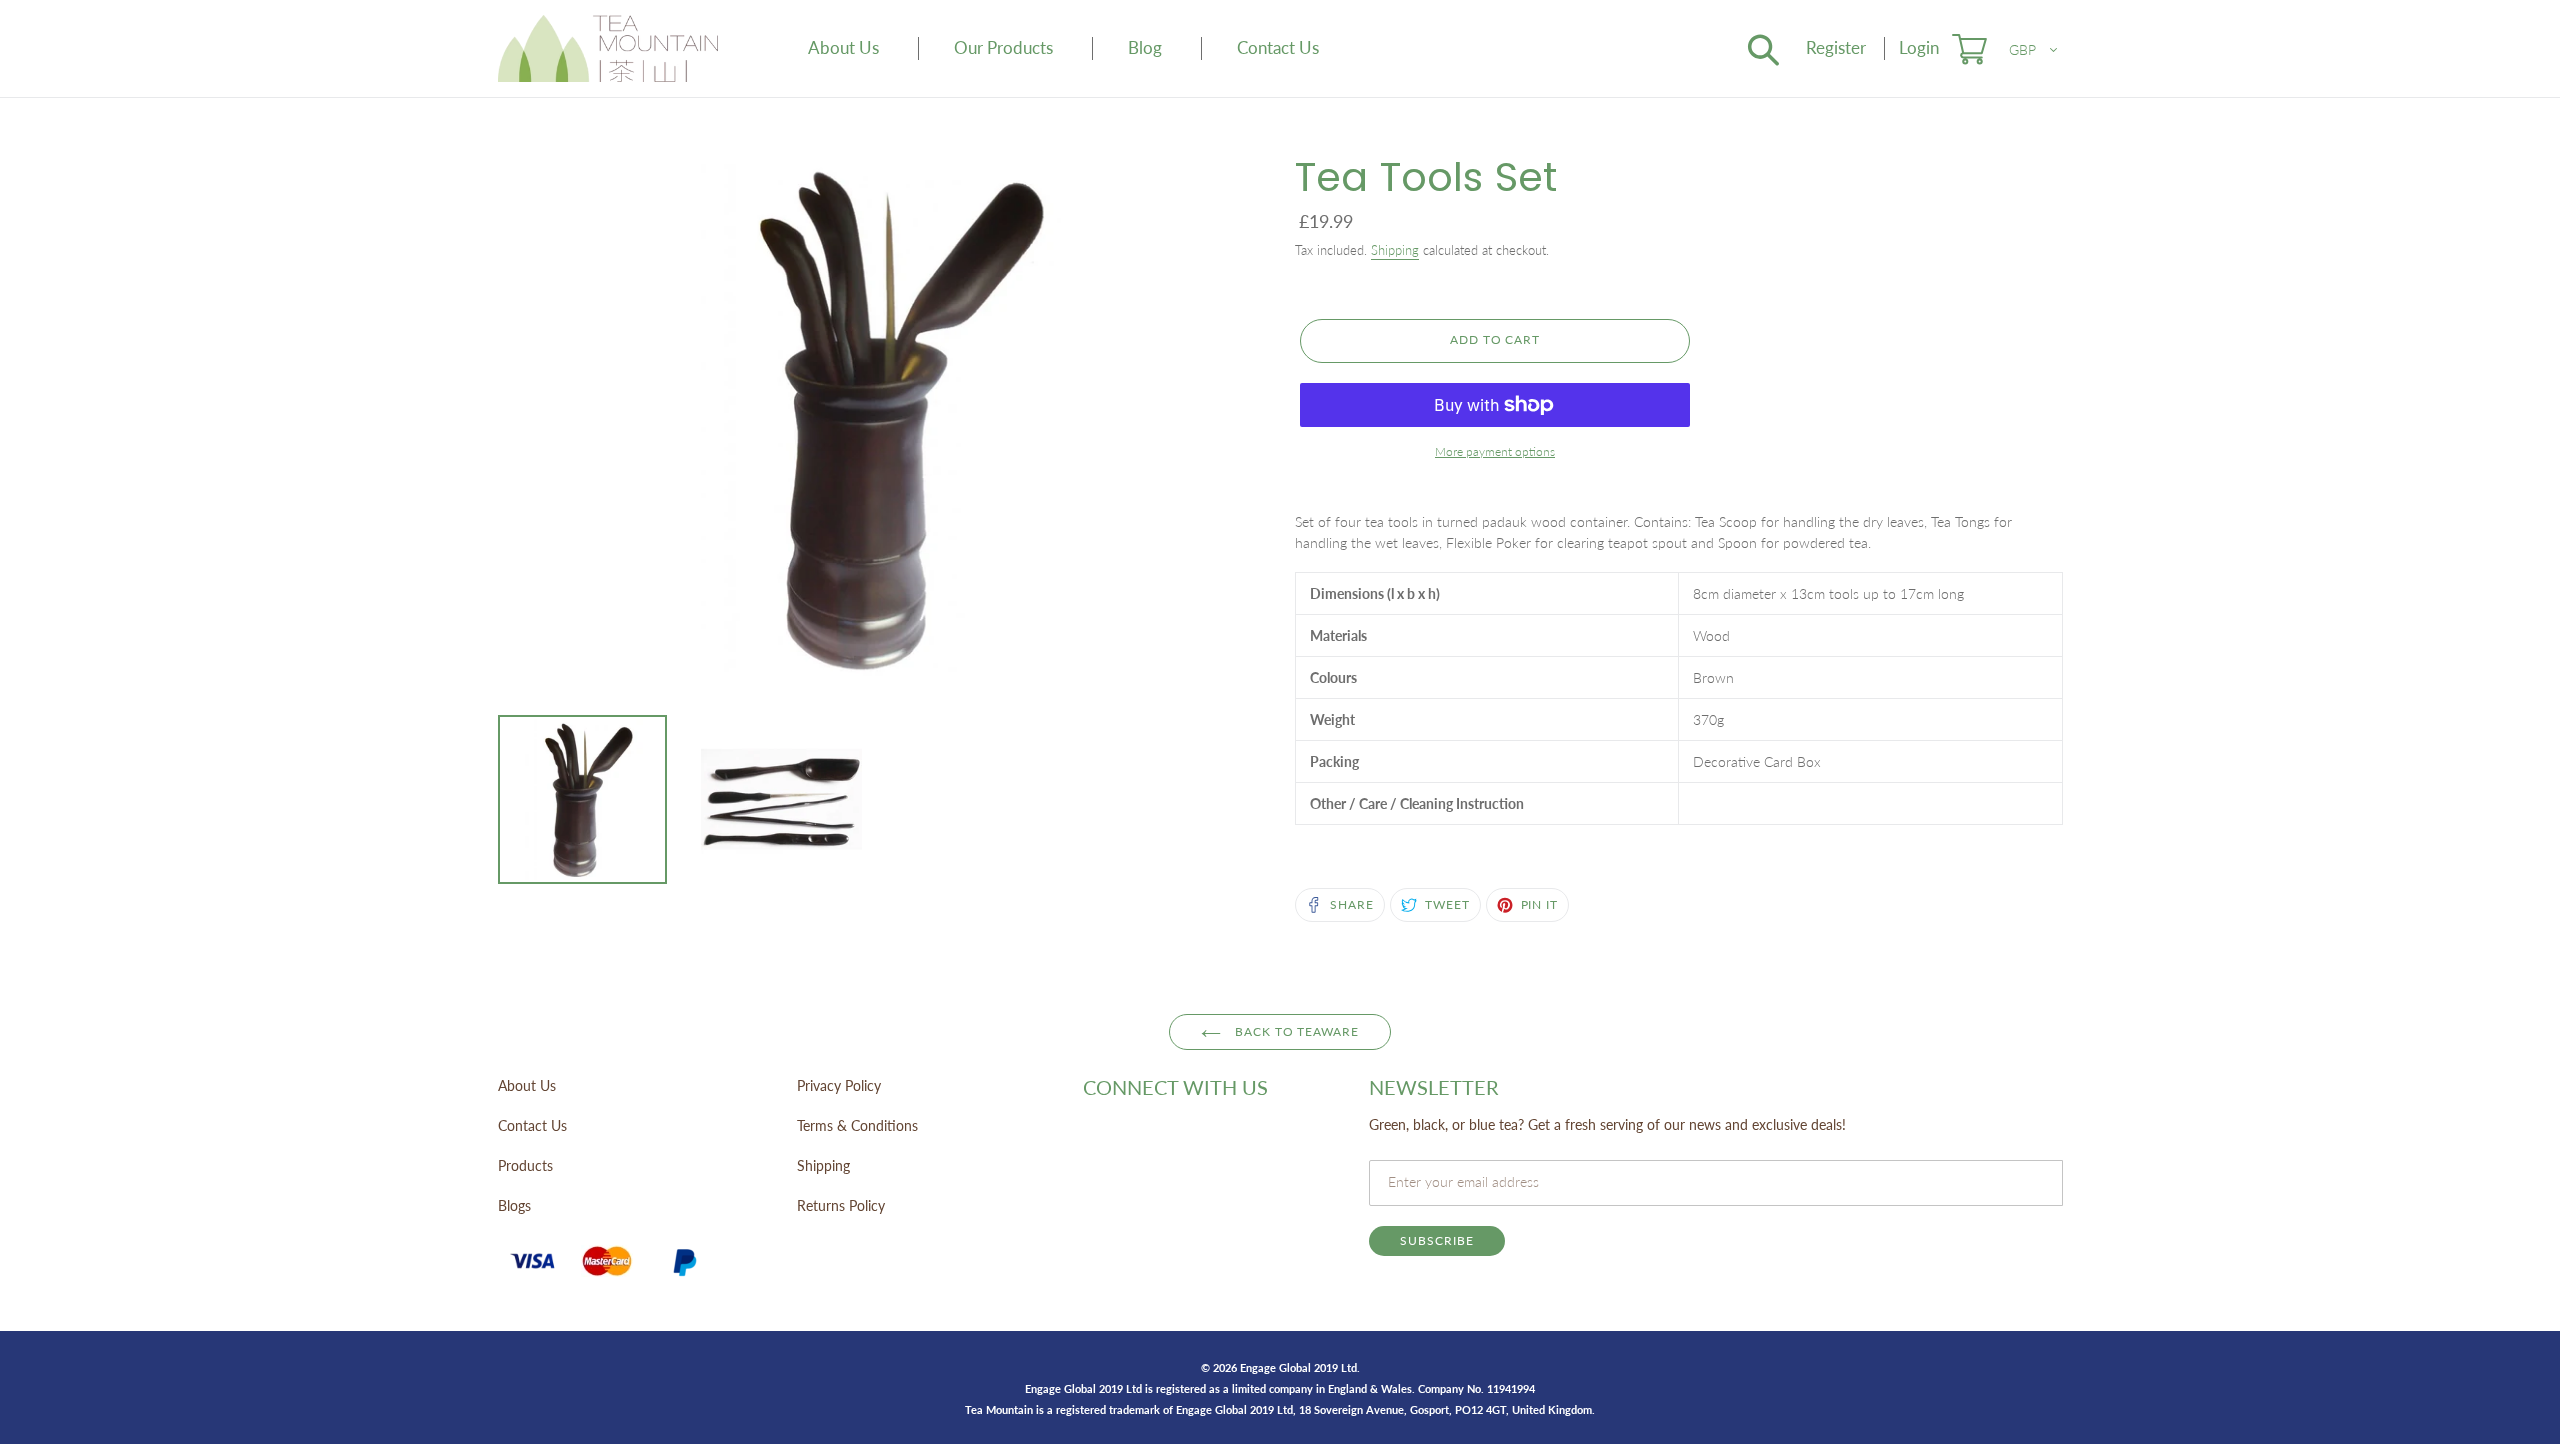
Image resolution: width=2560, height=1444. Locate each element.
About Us (527, 1085)
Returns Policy (841, 1205)
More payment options (1495, 451)
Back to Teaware (1295, 1031)
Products (525, 1165)
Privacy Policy (839, 1085)
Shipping (1395, 250)
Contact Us (532, 1125)
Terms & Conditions (857, 1125)
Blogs (514, 1205)
